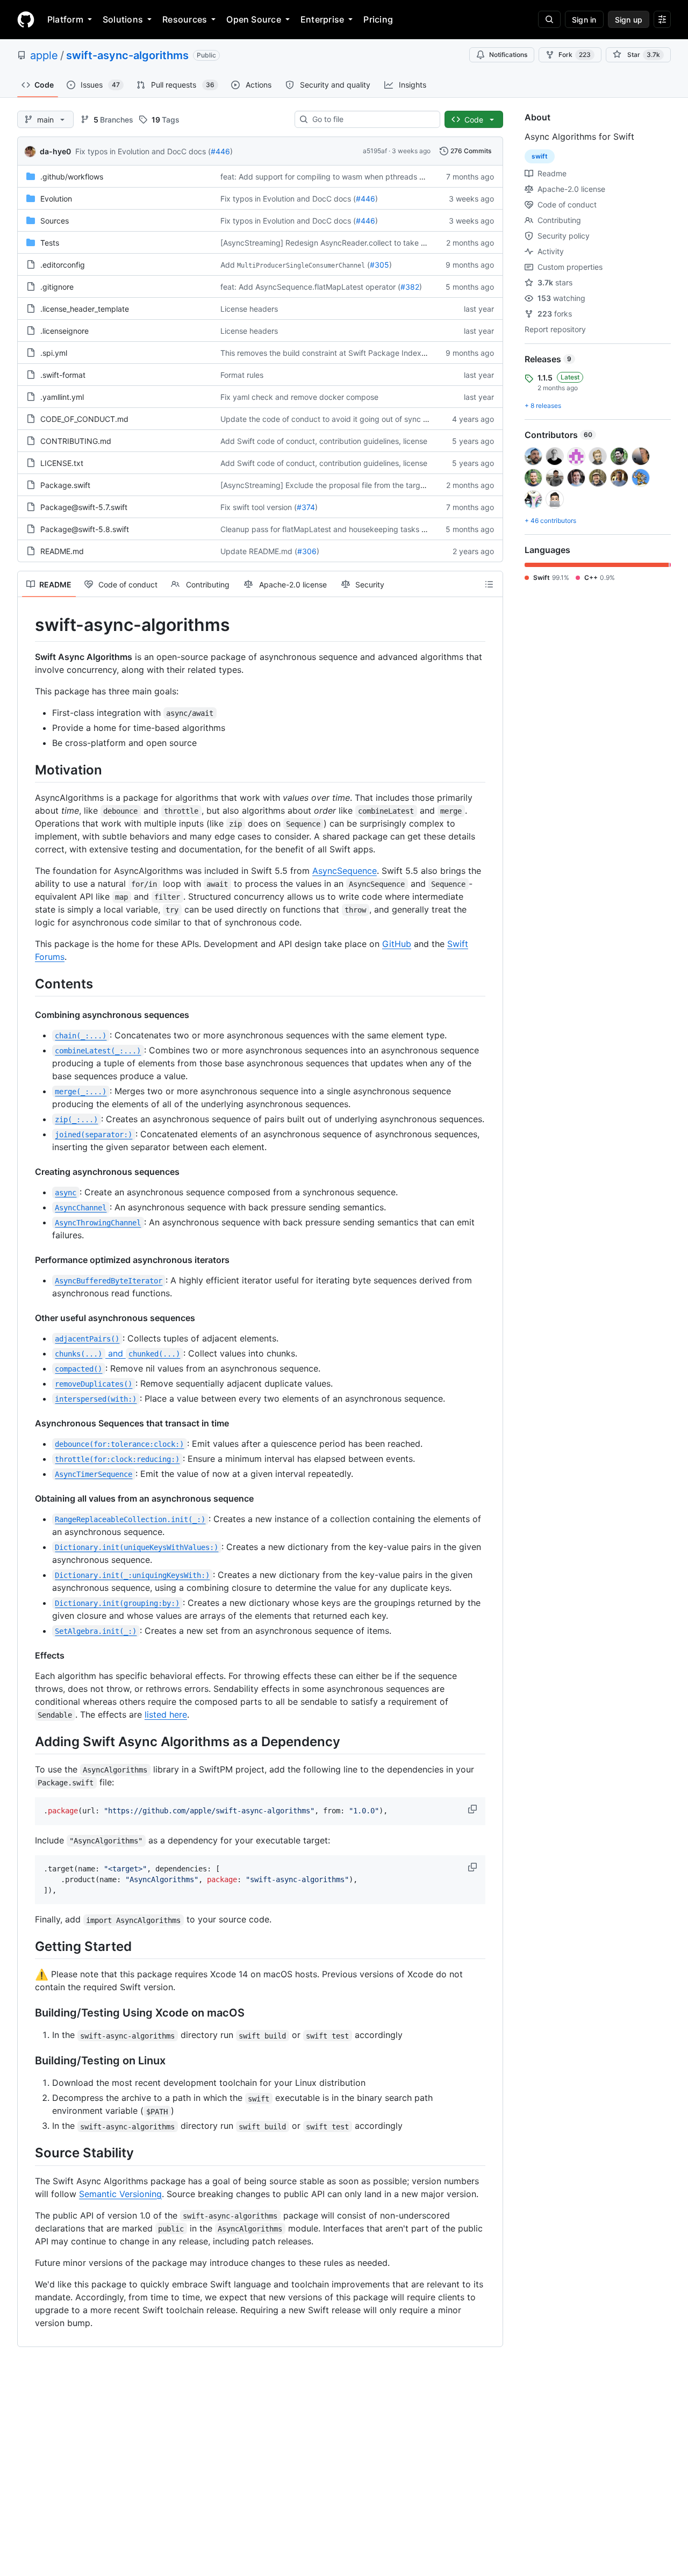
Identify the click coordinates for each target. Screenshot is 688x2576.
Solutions (123, 19)
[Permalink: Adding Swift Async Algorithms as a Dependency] (27, 1741)
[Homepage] (26, 19)
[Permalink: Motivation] (27, 770)
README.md (62, 551)
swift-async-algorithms (127, 55)
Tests (50, 243)
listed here (166, 1714)
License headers (249, 309)
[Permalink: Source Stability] (27, 2153)
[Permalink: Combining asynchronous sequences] (27, 1015)
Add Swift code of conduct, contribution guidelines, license (324, 441)
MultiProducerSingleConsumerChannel (301, 266)
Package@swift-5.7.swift (84, 507)
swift (540, 156)
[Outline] (489, 584)
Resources (185, 19)
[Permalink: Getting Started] (27, 1947)
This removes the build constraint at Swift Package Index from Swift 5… (347, 353)
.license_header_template (85, 309)
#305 (379, 265)
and (117, 1353)
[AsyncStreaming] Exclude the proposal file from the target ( (326, 485)
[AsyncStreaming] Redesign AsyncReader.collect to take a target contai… (350, 243)
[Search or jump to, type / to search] (549, 19)
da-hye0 (55, 151)
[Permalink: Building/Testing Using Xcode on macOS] (27, 2013)
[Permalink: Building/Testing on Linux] (27, 2061)
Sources (55, 221)
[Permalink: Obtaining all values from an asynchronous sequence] (27, 1498)
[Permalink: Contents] (27, 984)
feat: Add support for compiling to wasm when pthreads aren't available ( (349, 177)
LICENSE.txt (62, 463)
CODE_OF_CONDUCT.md (84, 419)
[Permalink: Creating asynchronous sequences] (27, 1172)
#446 (220, 151)
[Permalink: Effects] (27, 1655)
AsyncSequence (345, 871)
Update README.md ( (259, 551)
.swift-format (63, 375)
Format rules (242, 375)
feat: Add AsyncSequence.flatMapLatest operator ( (310, 287)
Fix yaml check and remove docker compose (299, 397)
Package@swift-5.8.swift (85, 529)
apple (44, 55)
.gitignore (57, 287)
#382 (410, 287)
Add (228, 265)
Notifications (508, 55)
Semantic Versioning (120, 2194)
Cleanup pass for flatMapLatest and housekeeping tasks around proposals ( (354, 529)
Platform (65, 19)
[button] (474, 1809)
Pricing (378, 19)
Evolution (56, 199)
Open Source (254, 19)
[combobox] (372, 119)
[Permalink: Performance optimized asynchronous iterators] (27, 1260)
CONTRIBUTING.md (76, 441)
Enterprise (322, 19)
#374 (306, 507)
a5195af (375, 151)
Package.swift (65, 485)
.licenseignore (64, 331)
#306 (307, 551)
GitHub (397, 944)
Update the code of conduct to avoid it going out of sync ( (323, 419)
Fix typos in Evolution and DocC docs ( (143, 151)
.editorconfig (63, 265)
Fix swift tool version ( (259, 507)
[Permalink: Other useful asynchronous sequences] (27, 1318)
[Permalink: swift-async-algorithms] (27, 625)
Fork (575, 55)
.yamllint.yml (62, 397)
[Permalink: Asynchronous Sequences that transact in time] (27, 1423)
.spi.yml (54, 353)
